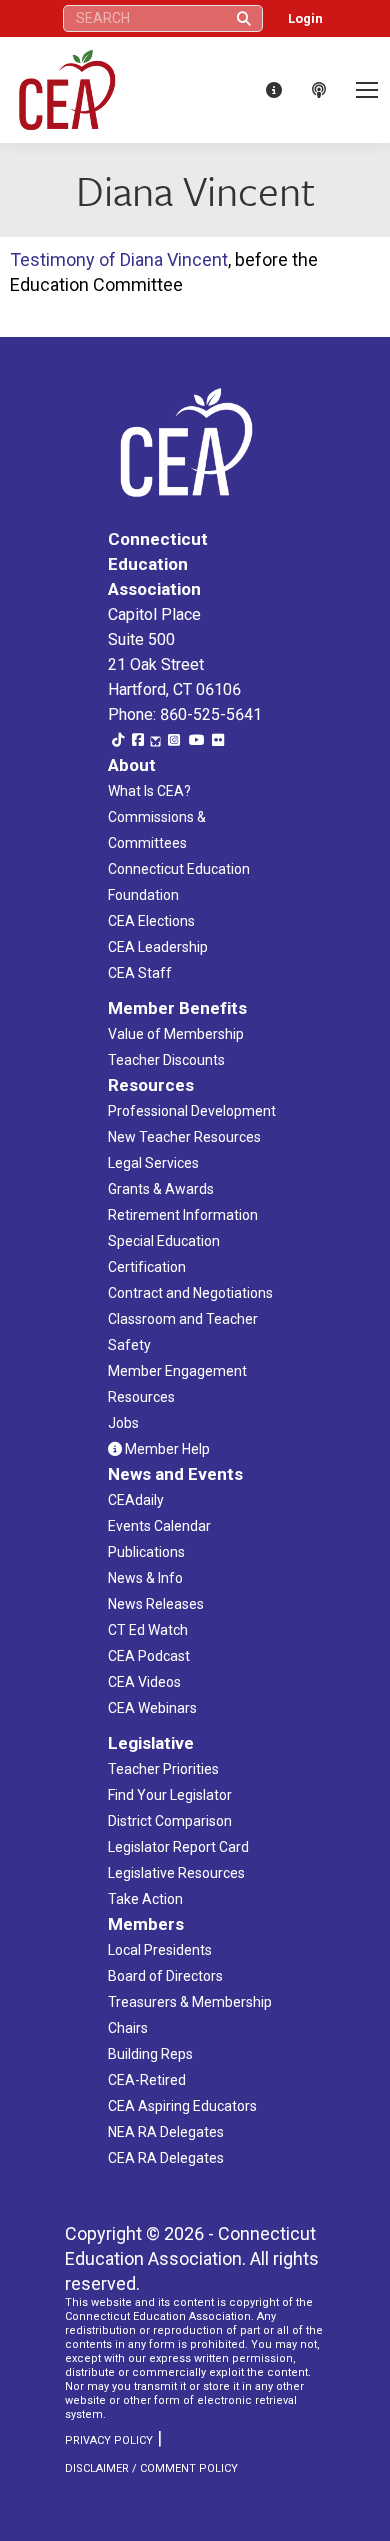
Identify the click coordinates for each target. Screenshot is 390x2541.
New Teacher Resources (184, 1137)
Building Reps (150, 2054)
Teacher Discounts (166, 1060)
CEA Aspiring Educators (182, 2106)
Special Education (164, 1241)
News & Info (145, 1578)
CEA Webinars (152, 1708)
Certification (147, 1267)
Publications (146, 1552)
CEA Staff (140, 973)
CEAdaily (136, 1500)
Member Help (166, 1449)
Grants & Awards (161, 1189)
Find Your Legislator (170, 1795)
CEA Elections (151, 921)
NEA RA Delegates (166, 2132)
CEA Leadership (158, 947)
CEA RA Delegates (166, 2158)
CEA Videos (144, 1682)
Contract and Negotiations (190, 1293)
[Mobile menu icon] (367, 90)
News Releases (156, 1604)
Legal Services (153, 1163)
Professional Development (192, 1111)
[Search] (244, 18)
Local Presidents (160, 1950)
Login (305, 18)
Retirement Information (183, 1215)
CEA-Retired (147, 2080)
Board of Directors (165, 1976)
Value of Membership (176, 1034)
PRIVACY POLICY (109, 2440)
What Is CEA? (149, 791)
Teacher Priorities (163, 1769)
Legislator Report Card (178, 1847)
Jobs (123, 1423)
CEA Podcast (149, 1656)
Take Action (145, 1899)
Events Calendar (159, 1526)
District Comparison (170, 1821)
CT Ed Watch (148, 1630)
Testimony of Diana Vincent (119, 259)
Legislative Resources (176, 1873)
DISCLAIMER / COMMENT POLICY (151, 2468)
